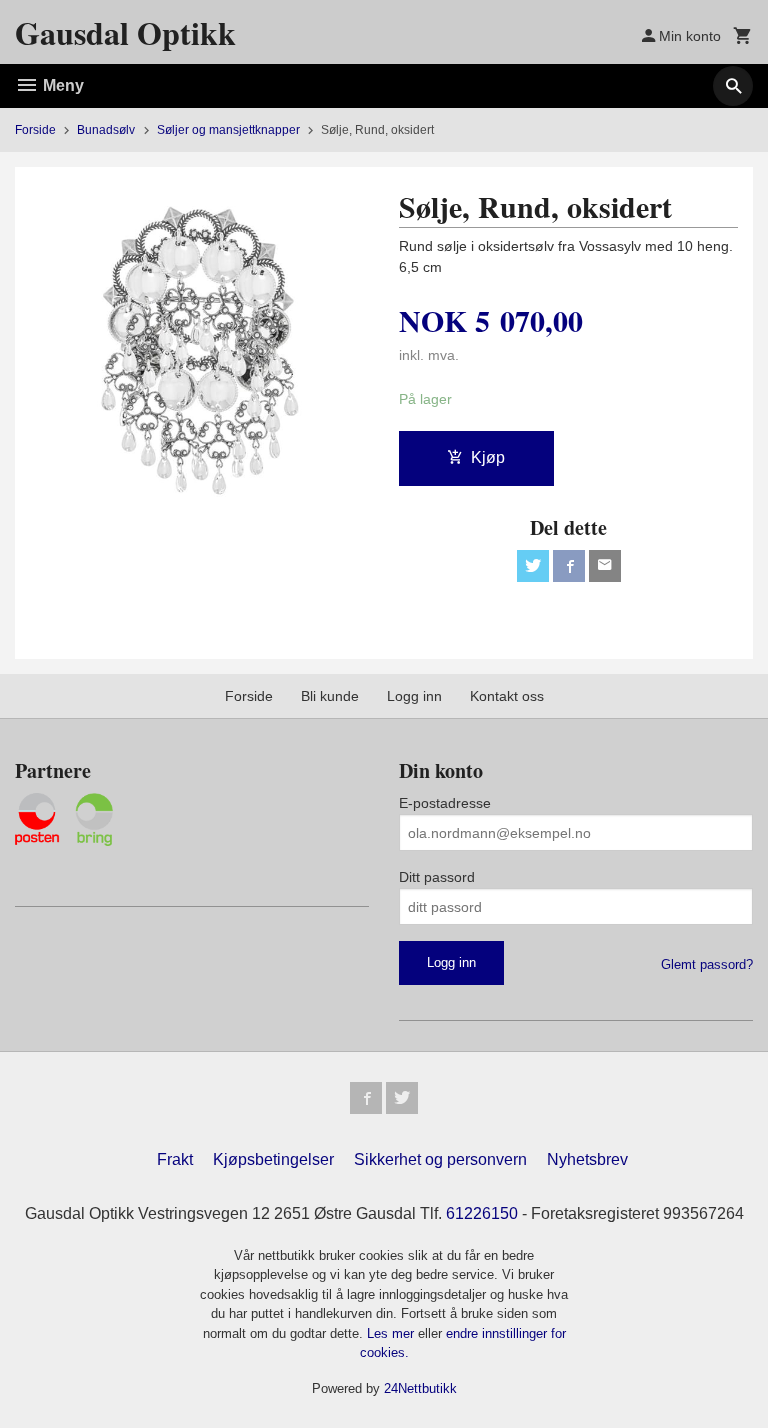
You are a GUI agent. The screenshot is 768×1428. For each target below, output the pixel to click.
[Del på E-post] (605, 566)
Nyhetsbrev (587, 1159)
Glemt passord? (707, 964)
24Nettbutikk (420, 1388)
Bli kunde (330, 696)
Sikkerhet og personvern (440, 1159)
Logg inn (414, 696)
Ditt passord (437, 877)
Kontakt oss (507, 696)
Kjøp (488, 457)
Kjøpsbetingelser (273, 1159)
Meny (61, 85)
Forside (35, 130)
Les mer (392, 1333)
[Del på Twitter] (533, 566)
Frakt (175, 1159)
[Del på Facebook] (569, 566)
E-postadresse (445, 803)
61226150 (482, 1213)
